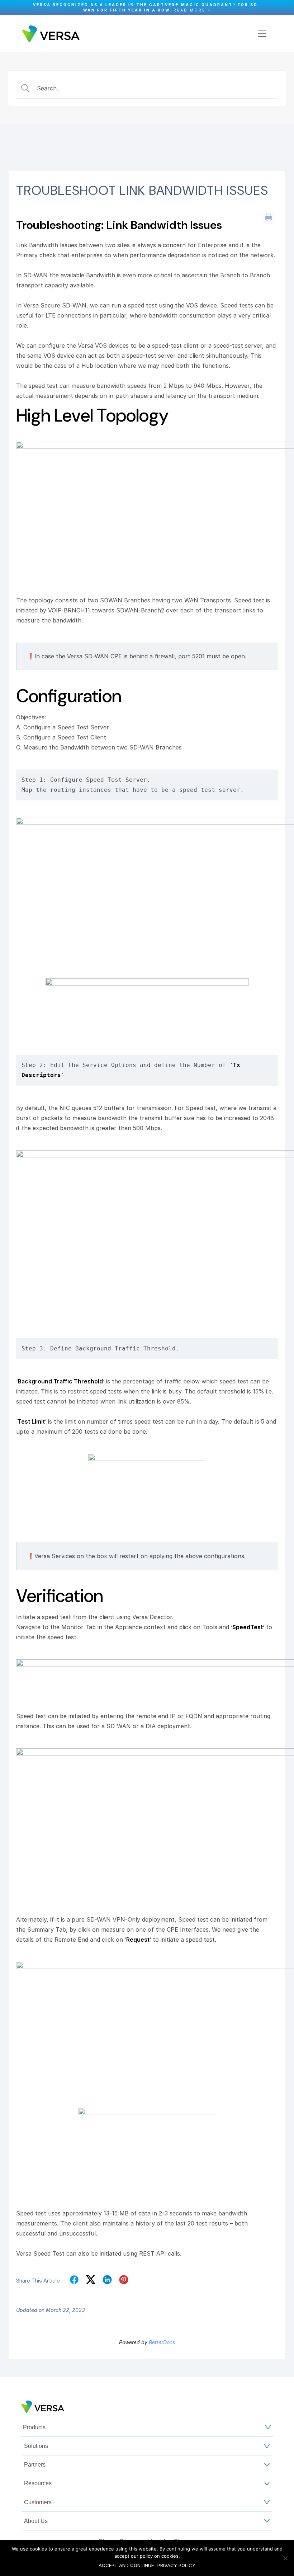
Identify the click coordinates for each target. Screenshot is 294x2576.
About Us (36, 2521)
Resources (38, 2483)
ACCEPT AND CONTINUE (126, 2565)
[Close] (285, 8)
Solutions (36, 2446)
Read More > (192, 10)
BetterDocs (162, 2342)
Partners (35, 2465)
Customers (38, 2502)
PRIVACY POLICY (176, 2565)
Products (34, 2427)
